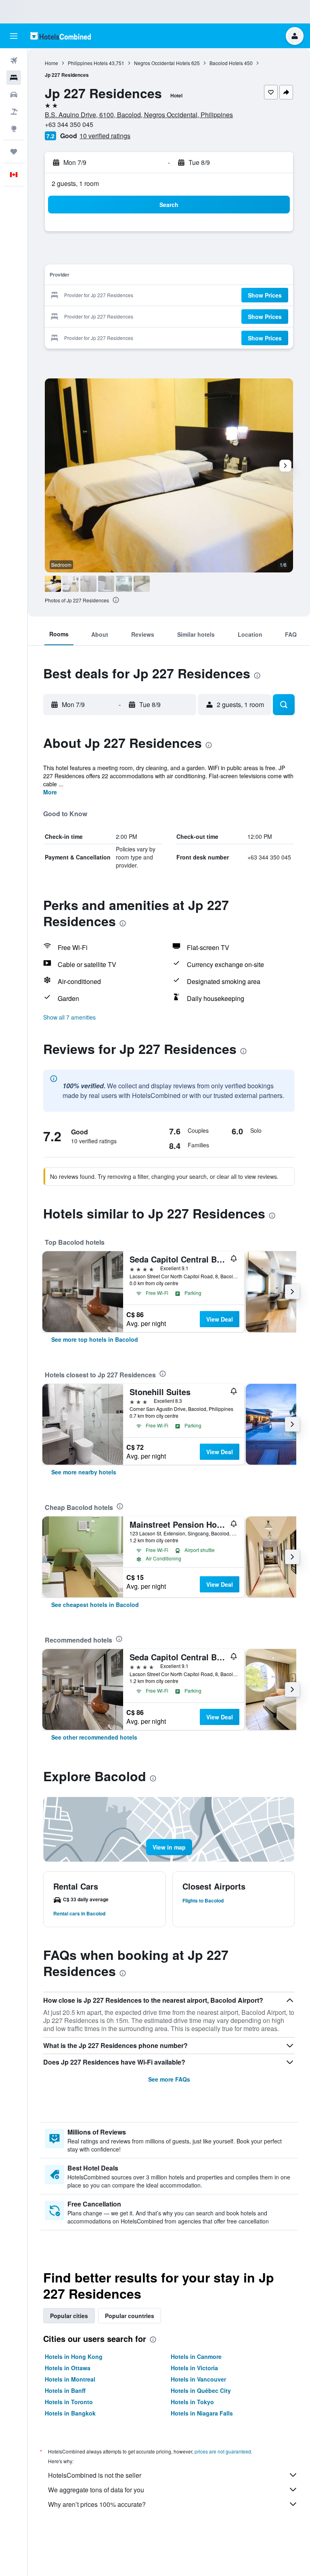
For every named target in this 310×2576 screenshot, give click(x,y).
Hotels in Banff (65, 2390)
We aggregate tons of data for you (96, 2490)
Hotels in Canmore (196, 2356)
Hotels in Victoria (194, 2368)
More (50, 792)
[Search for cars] (14, 95)
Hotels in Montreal (70, 2379)
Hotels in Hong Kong (74, 2356)
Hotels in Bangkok (70, 2413)
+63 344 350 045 (69, 124)
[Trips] (14, 152)
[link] (95, 1339)
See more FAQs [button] (169, 2079)
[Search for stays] (14, 78)
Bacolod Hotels (226, 63)
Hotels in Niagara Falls (202, 2413)
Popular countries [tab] (130, 2316)
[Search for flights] (14, 61)
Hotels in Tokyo (192, 2402)
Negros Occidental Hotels (162, 63)
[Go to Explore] (14, 129)
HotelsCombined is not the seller (95, 2475)
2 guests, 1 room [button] (75, 183)
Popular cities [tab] (69, 2316)
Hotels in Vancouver (198, 2379)
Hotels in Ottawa (68, 2368)
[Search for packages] (14, 112)
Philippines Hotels (88, 63)
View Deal (220, 1319)
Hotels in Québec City (201, 2390)
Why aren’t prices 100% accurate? (97, 2504)
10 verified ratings (105, 136)
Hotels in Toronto (69, 2402)
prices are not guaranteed (223, 2451)
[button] (14, 36)
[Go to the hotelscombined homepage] (61, 36)
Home (51, 63)
